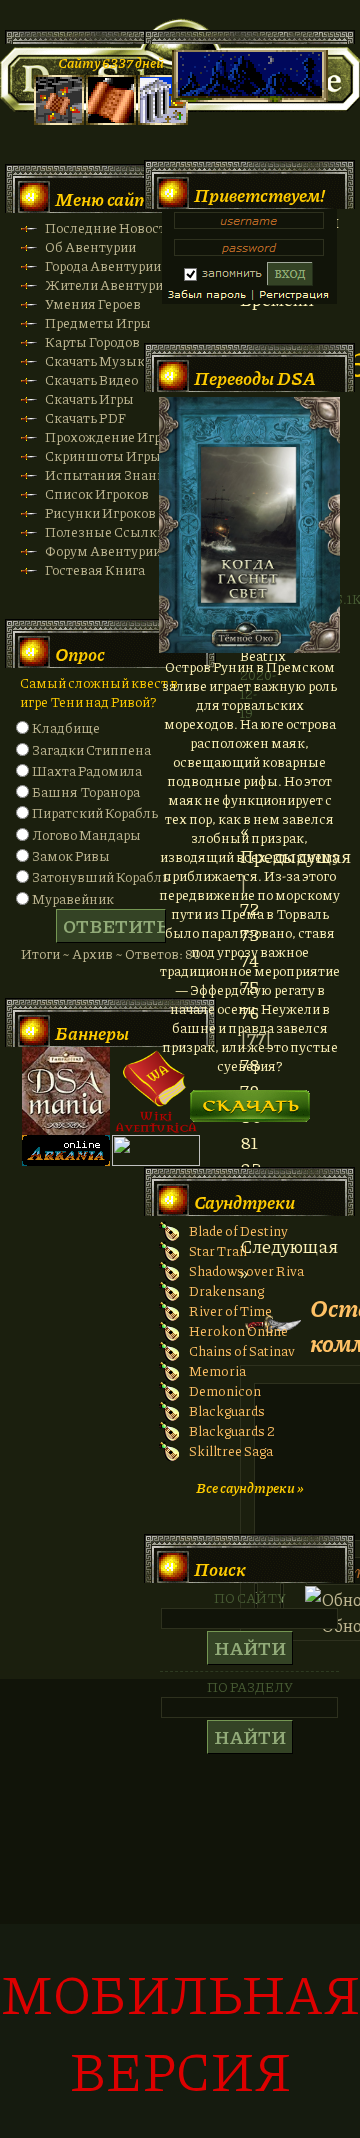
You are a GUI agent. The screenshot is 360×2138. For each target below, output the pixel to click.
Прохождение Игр (103, 436)
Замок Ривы (71, 855)
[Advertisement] (180, 1919)
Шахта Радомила (87, 770)
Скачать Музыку (98, 360)
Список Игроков (97, 493)
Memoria (217, 1370)
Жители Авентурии (108, 284)
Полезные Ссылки (105, 531)
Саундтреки (244, 1202)
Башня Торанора (86, 791)
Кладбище (66, 727)
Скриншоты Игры (103, 455)
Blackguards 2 (232, 1430)
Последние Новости (109, 227)
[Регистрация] (111, 119)
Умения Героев (93, 303)
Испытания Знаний (109, 474)
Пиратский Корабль (95, 812)
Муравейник (73, 898)
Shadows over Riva (246, 1270)
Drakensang (226, 1290)
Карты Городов (92, 341)
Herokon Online (238, 1330)
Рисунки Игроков (100, 512)
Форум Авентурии (103, 550)
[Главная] (59, 119)
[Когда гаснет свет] (249, 647)
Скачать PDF (85, 417)
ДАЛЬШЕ (249, 1099)
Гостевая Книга (95, 569)
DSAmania (66, 1091)
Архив (92, 953)
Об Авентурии (90, 246)
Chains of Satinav (242, 1350)
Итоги (40, 953)
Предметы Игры (98, 322)
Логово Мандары (86, 834)
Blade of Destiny (238, 1230)
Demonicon (225, 1390)
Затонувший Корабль (100, 876)
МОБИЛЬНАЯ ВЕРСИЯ (180, 2031)
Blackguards (227, 1410)
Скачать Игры (89, 398)
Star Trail (218, 1250)
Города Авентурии (103, 265)
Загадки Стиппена (91, 749)
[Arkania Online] (66, 1160)
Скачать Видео (91, 379)
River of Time (230, 1310)
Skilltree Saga (231, 1450)
